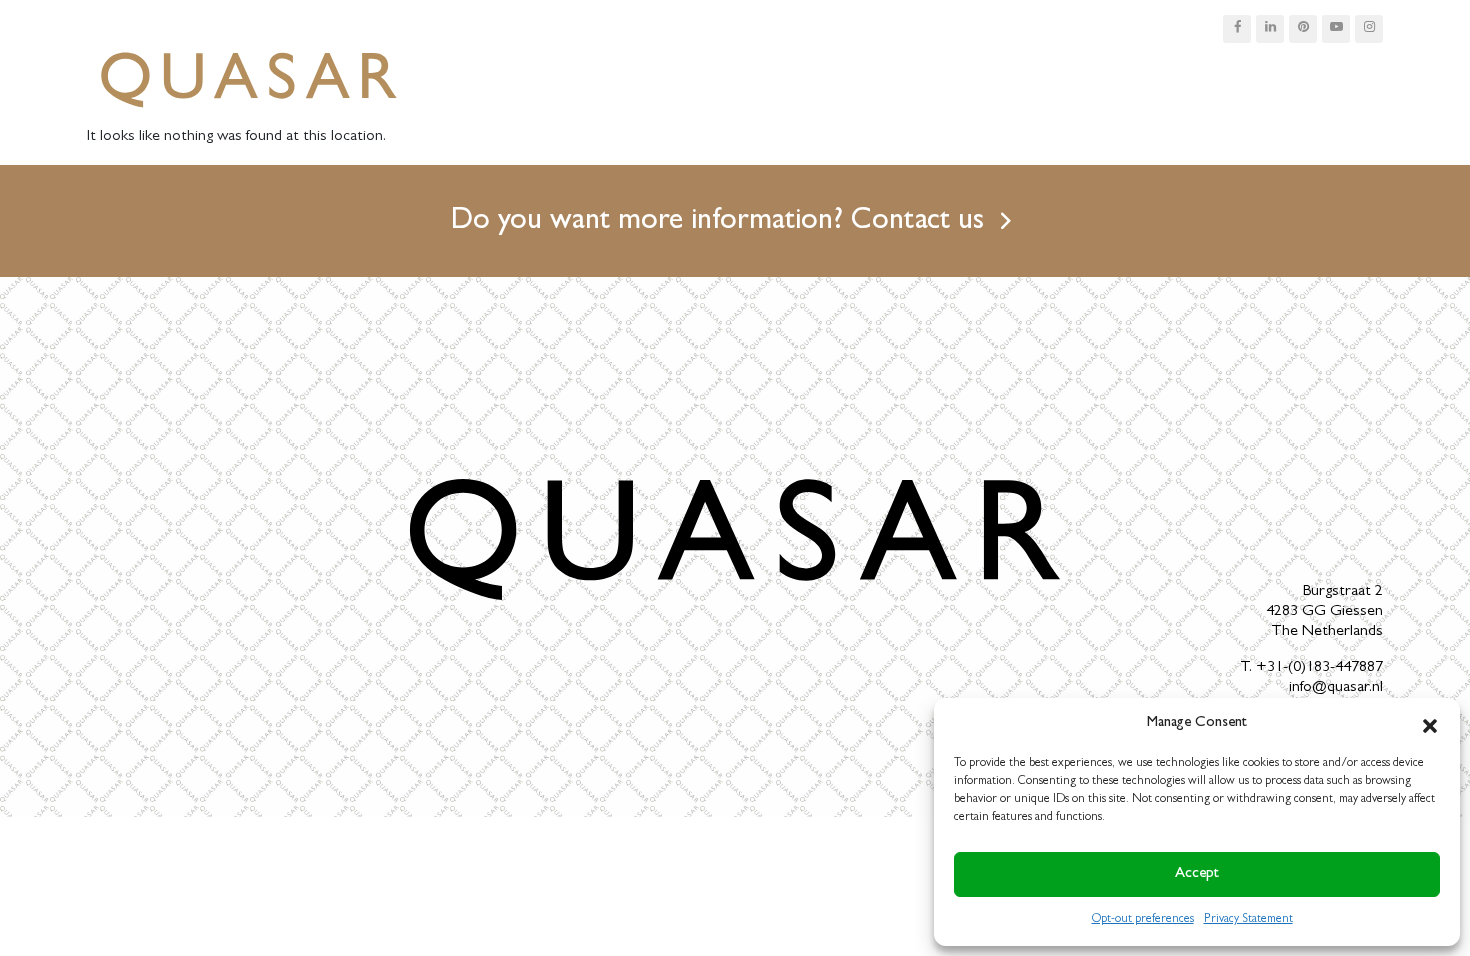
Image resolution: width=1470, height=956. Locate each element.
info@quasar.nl (1336, 688)
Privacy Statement (1248, 920)
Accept (1197, 874)
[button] (1430, 724)
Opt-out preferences (1143, 920)
